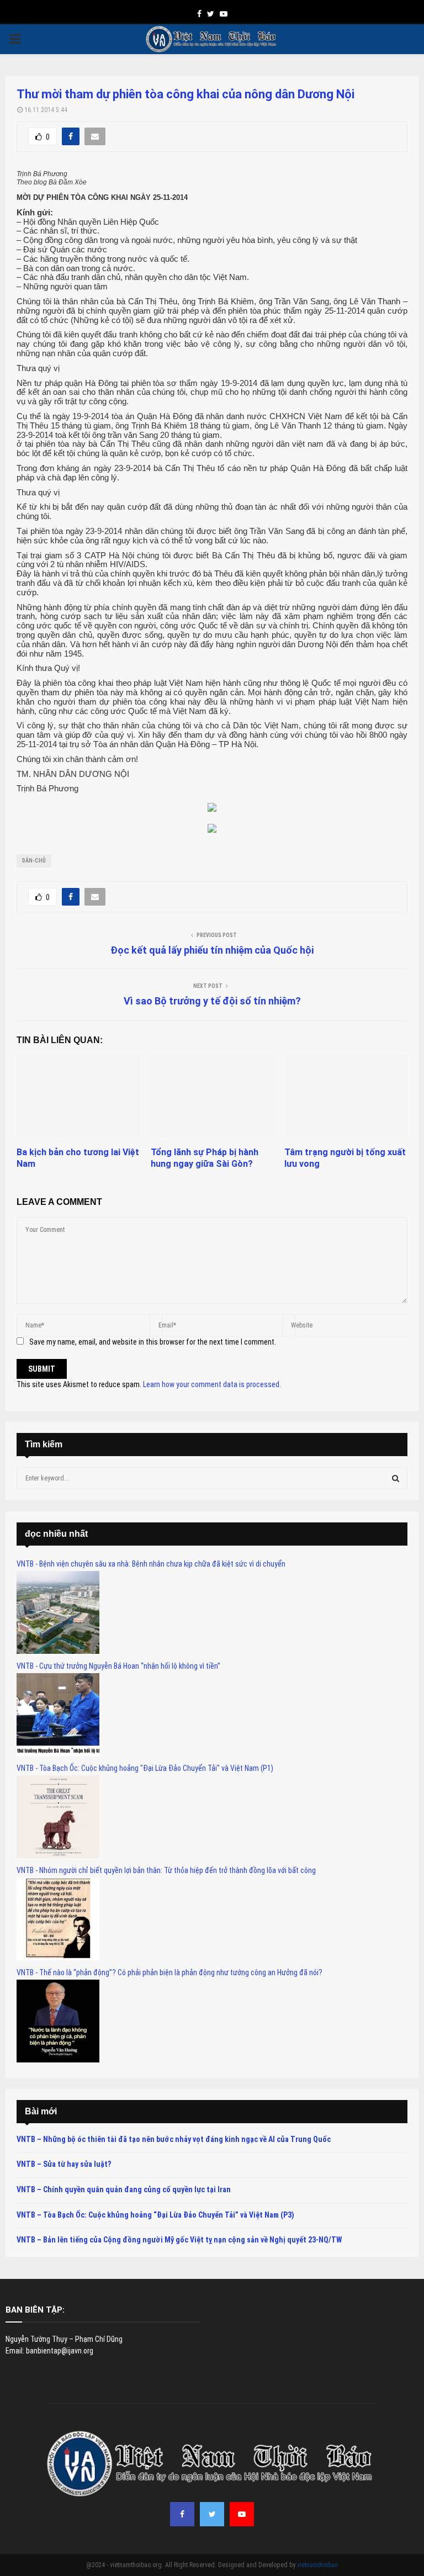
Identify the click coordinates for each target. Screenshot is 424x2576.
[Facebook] (182, 2514)
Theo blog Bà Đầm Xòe (52, 182)
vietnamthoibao (317, 2565)
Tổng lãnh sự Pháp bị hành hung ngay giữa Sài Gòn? (205, 1158)
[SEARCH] (396, 1478)
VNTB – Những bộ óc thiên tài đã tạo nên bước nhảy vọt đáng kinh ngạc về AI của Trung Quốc (174, 2139)
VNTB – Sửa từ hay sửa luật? (64, 2164)
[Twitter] (212, 2514)
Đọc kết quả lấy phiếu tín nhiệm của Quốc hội (212, 950)
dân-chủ (34, 861)
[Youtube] (242, 2514)
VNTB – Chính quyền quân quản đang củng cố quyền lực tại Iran (124, 2189)
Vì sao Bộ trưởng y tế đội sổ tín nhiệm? (212, 1001)
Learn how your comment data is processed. (212, 1384)
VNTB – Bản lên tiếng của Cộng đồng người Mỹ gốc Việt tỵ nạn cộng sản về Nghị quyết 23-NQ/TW (179, 2240)
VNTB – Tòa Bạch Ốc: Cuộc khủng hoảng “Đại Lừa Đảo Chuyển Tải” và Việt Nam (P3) (155, 2215)
